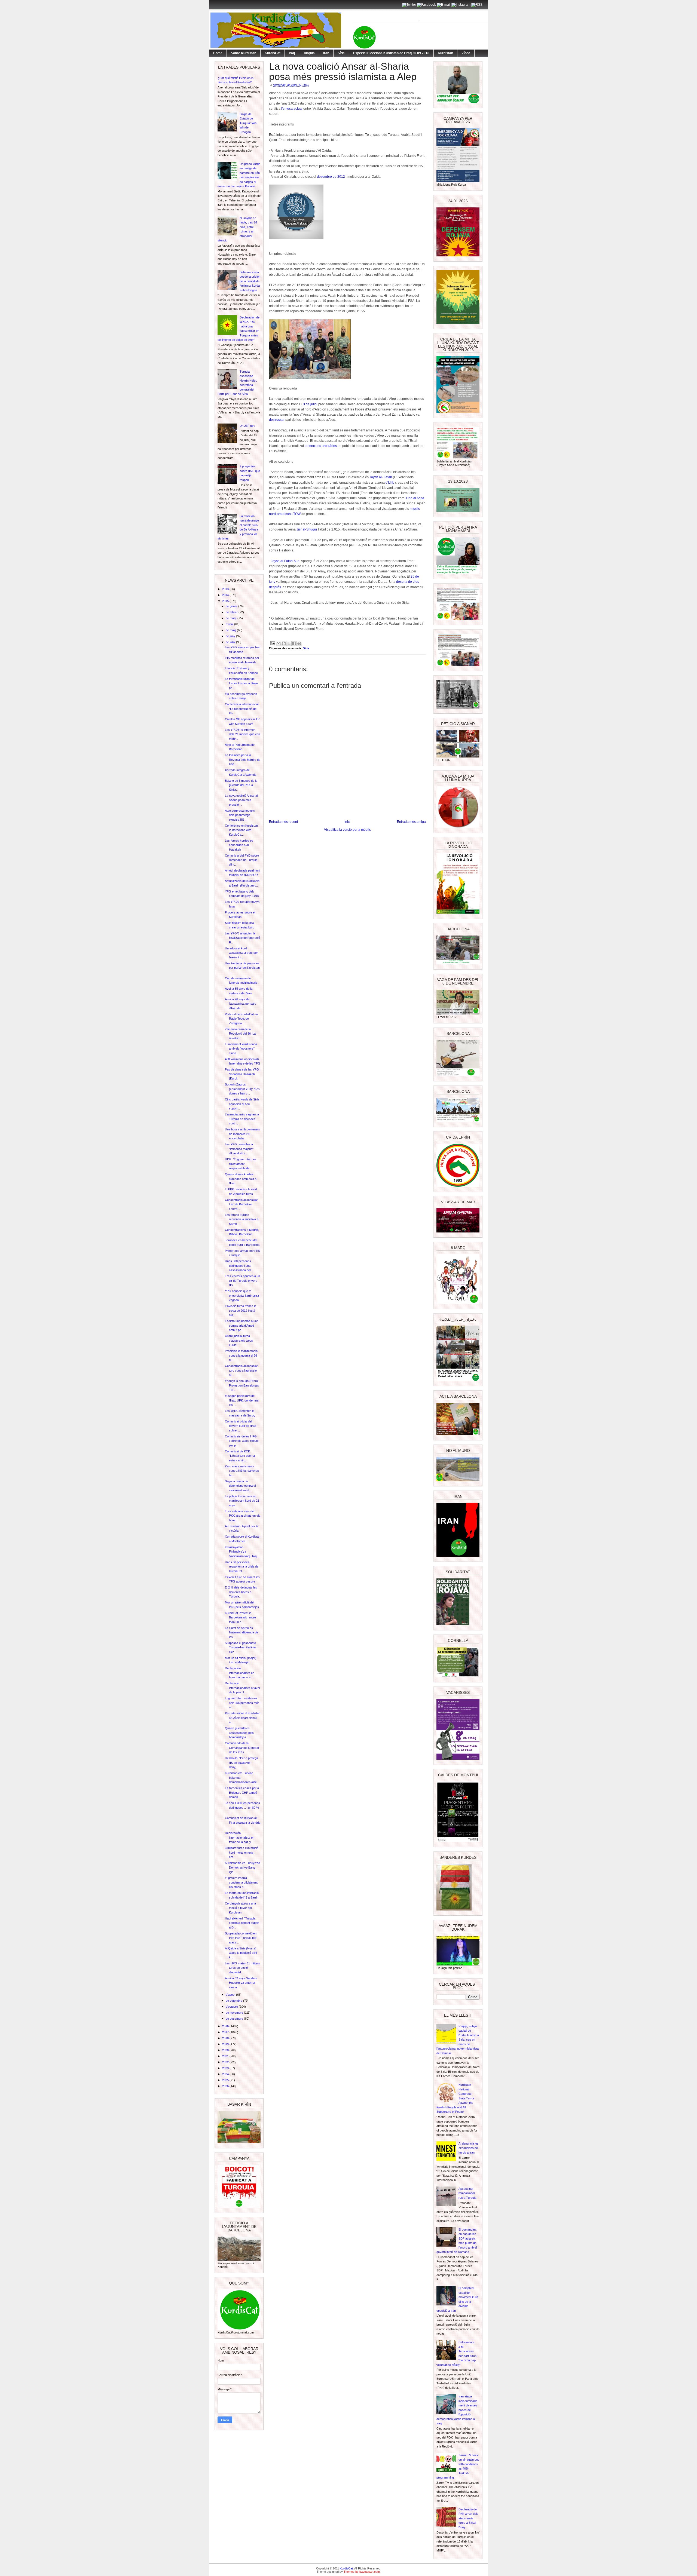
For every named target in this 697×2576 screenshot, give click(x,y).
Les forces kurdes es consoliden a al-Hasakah (239, 845)
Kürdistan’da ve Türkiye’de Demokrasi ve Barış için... (242, 1867)
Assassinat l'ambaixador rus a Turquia (467, 2193)
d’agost (231, 1995)
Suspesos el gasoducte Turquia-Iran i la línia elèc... (240, 1647)
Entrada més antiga (411, 822)
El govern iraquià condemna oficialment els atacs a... (241, 1882)
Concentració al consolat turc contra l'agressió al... (241, 1370)
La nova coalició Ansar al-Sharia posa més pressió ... (242, 800)
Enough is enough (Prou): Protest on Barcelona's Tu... (242, 1385)
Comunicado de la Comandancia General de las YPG (242, 1748)
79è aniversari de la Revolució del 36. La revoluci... (240, 1034)
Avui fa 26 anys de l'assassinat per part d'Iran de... (240, 1004)
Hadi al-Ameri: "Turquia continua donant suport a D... (242, 1923)
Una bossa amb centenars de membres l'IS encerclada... (242, 1134)
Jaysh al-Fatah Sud (285, 561)
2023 (226, 2068)
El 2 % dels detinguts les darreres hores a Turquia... (241, 1592)
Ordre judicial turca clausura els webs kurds (239, 1340)
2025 (226, 2080)
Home (218, 53)
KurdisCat (273, 53)
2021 (226, 2056)
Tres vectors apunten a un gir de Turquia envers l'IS (242, 1281)
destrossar (277, 420)
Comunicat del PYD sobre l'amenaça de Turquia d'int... (242, 860)
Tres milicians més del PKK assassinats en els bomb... (243, 1516)
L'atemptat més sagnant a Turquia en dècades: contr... (242, 1119)
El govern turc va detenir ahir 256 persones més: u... (243, 1703)
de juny (231, 636)
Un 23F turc (247, 426)
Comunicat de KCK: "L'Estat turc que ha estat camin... (240, 1456)
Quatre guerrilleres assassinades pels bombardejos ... (239, 1733)
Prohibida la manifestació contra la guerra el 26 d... (241, 1355)
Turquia (309, 53)
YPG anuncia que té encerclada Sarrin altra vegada (242, 1295)
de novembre (235, 2013)
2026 (226, 2086)
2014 (226, 595)
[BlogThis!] (284, 643)
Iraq (292, 53)
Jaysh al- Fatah (381, 477)
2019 (226, 2044)
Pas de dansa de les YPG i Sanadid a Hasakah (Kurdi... (243, 1074)
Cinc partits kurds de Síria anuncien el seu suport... (242, 1104)
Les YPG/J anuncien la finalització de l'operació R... (242, 938)
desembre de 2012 (331, 177)
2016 (226, 2026)
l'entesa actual (292, 109)
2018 (226, 2038)
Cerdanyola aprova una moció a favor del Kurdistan (240, 1908)
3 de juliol (311, 404)
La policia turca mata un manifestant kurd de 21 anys (242, 1501)
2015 (226, 601)
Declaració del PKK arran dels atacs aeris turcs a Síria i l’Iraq (468, 2518)
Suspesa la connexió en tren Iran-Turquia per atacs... (241, 1938)
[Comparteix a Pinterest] (299, 643)
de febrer (232, 612)
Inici (347, 822)
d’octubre (232, 2007)
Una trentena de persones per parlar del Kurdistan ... (242, 968)
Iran (326, 53)
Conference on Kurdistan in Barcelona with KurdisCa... (241, 830)
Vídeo (466, 53)
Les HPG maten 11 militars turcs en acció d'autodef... (242, 1968)
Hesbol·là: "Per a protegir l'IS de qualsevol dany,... (241, 1763)
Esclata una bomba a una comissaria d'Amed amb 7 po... (242, 1325)
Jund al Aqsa (415, 498)
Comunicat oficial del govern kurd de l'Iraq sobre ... (241, 1426)
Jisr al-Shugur (307, 529)
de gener (232, 606)
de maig (231, 630)
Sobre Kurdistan (244, 53)
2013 (226, 589)
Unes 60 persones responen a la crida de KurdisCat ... (242, 1567)
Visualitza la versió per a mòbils (347, 830)
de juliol (231, 642)
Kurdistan (445, 53)
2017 (226, 2032)
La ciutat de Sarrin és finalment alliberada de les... (241, 1632)
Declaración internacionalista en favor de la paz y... (240, 1837)
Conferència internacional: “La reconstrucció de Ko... (242, 709)
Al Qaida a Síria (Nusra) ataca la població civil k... (241, 1953)
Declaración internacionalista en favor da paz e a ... (240, 1673)
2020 (226, 2050)
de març (232, 618)
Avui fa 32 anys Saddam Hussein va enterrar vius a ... (241, 1983)
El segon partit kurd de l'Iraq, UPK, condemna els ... (242, 1400)
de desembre (235, 2019)
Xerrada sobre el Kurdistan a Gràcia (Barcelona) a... (243, 1718)
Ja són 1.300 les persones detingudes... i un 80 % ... (242, 1807)
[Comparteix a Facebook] (294, 643)
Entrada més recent (283, 822)
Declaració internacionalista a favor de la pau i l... (243, 1688)
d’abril (230, 624)
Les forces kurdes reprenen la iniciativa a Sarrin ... (242, 1219)
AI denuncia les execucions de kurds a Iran (469, 2148)
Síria (341, 53)
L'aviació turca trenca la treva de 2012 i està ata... (241, 1310)
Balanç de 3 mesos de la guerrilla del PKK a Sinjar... (241, 785)
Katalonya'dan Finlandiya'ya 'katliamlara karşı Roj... (242, 1552)
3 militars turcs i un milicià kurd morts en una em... (242, 1852)
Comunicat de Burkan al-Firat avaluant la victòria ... (243, 1822)
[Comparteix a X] (289, 643)
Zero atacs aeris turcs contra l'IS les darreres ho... (242, 1471)
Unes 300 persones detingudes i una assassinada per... (239, 1266)
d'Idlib (390, 483)
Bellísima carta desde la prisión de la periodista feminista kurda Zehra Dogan (250, 281)
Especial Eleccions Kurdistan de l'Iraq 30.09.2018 (391, 53)
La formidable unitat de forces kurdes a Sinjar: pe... (242, 683)
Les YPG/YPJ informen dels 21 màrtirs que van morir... (242, 734)
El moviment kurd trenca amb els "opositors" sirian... (241, 1049)
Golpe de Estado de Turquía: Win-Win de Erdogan (249, 123)
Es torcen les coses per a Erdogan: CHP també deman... (242, 1793)
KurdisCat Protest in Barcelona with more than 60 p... (240, 1617)
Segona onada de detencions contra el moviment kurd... (240, 1486)
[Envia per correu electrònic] (279, 643)
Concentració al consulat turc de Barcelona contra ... (241, 1204)
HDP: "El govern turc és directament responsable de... (241, 1164)
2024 (226, 2074)
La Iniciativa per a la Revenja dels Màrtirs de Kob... (243, 760)
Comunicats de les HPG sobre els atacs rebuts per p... (242, 1441)
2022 (226, 2062)
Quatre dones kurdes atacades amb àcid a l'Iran (241, 1179)
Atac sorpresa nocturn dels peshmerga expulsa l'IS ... (240, 815)
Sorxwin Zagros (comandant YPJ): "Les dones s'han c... (242, 1089)
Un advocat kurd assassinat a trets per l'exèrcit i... (241, 953)
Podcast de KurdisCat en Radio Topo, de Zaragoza (241, 1019)
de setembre (234, 2001)
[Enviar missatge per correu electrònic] (273, 643)
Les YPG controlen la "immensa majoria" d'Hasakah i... (239, 1149)
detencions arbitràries (321, 446)
